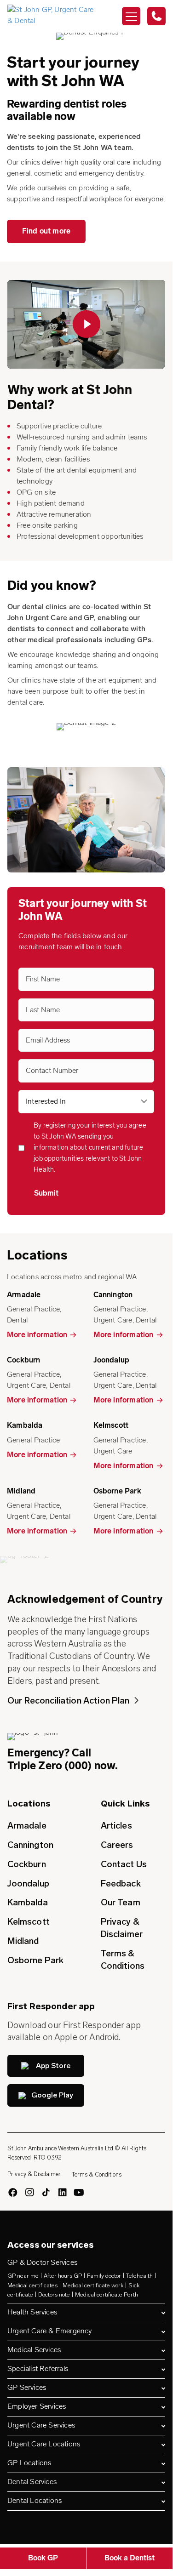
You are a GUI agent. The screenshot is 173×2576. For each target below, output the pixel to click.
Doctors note (54, 2295)
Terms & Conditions (123, 1960)
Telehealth (139, 2276)
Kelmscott (29, 1922)
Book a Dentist (130, 2559)
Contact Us (124, 1864)
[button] (86, 324)
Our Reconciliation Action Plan (69, 1701)
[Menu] (131, 16)
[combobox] (86, 1102)
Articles (116, 1826)
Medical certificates (32, 2285)
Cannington (30, 1845)
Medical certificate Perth (107, 2295)
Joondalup (28, 1884)
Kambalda (28, 1902)
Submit (46, 1194)
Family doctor (104, 2276)
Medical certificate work (93, 2285)
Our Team (121, 1902)
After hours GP (63, 2276)
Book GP (43, 2559)
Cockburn (27, 1864)
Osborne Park (35, 1960)
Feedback (121, 1884)
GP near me (23, 2276)
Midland (23, 1941)
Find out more (46, 232)
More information (37, 1335)
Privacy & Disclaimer (122, 1928)
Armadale (27, 1826)
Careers (117, 1845)
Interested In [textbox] (46, 1102)
